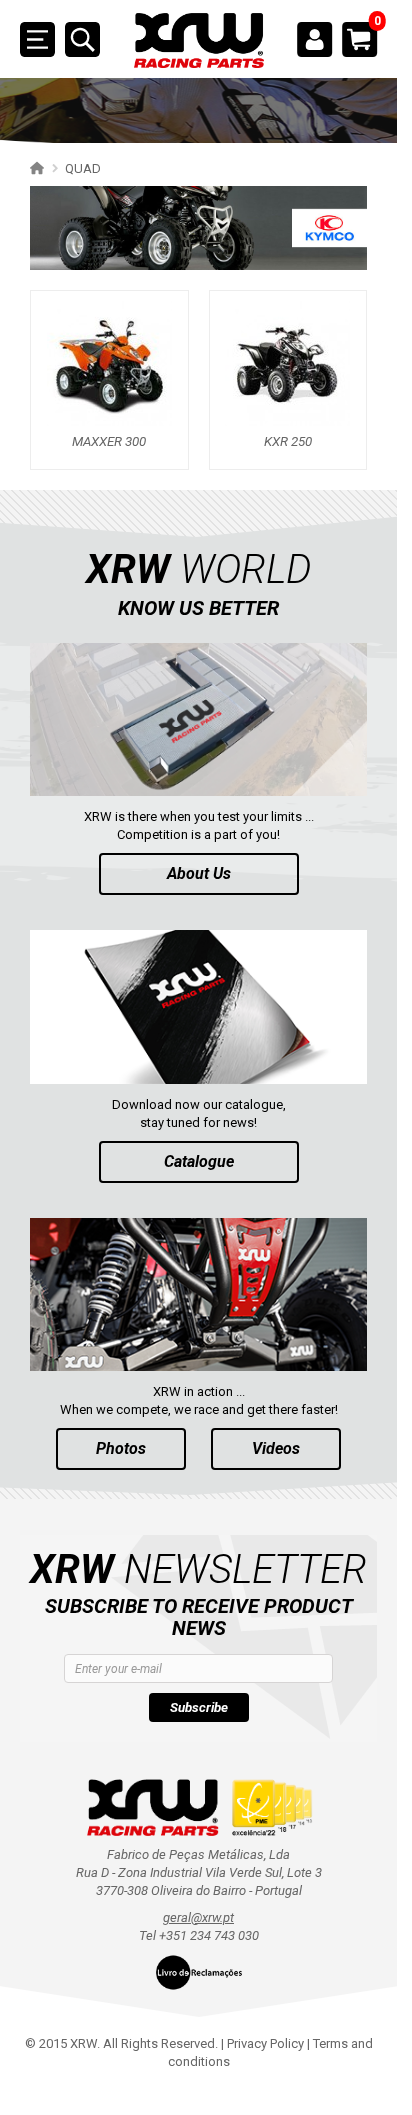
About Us (199, 873)
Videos (276, 1448)
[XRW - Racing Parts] (199, 41)
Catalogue (199, 1161)
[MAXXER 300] (109, 362)
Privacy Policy (265, 2043)
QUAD (83, 168)
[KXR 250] (287, 362)
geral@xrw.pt (198, 1917)
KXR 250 (288, 442)
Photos (121, 1448)
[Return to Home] (34, 168)
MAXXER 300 (109, 442)
